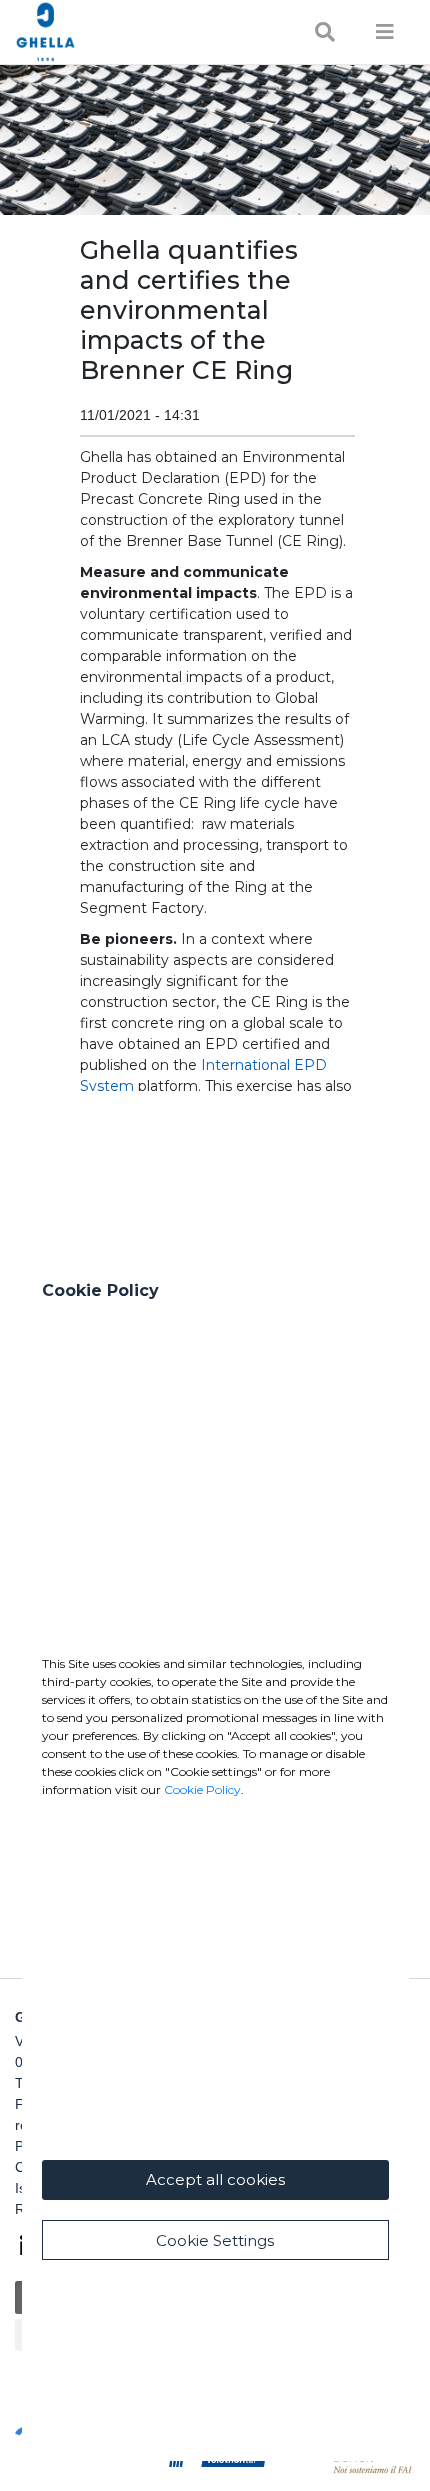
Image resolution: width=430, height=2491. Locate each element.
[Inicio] (107, 32)
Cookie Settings (215, 2240)
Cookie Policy (202, 1789)
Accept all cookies (215, 2179)
